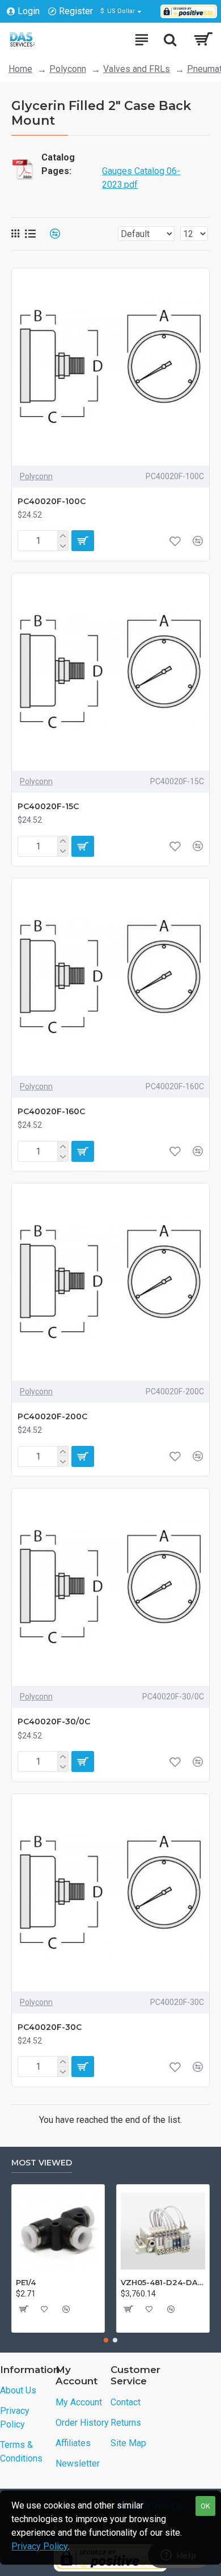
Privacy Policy (40, 2546)
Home (20, 69)
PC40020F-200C (52, 1416)
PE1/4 (26, 2282)
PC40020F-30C (50, 2027)
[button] (106, 2340)
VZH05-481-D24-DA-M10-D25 (163, 2282)
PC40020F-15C (48, 806)
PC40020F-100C (52, 501)
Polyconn (68, 69)
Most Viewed (42, 2163)
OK (205, 2506)
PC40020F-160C (51, 1111)
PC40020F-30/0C (54, 1721)
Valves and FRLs (137, 69)
